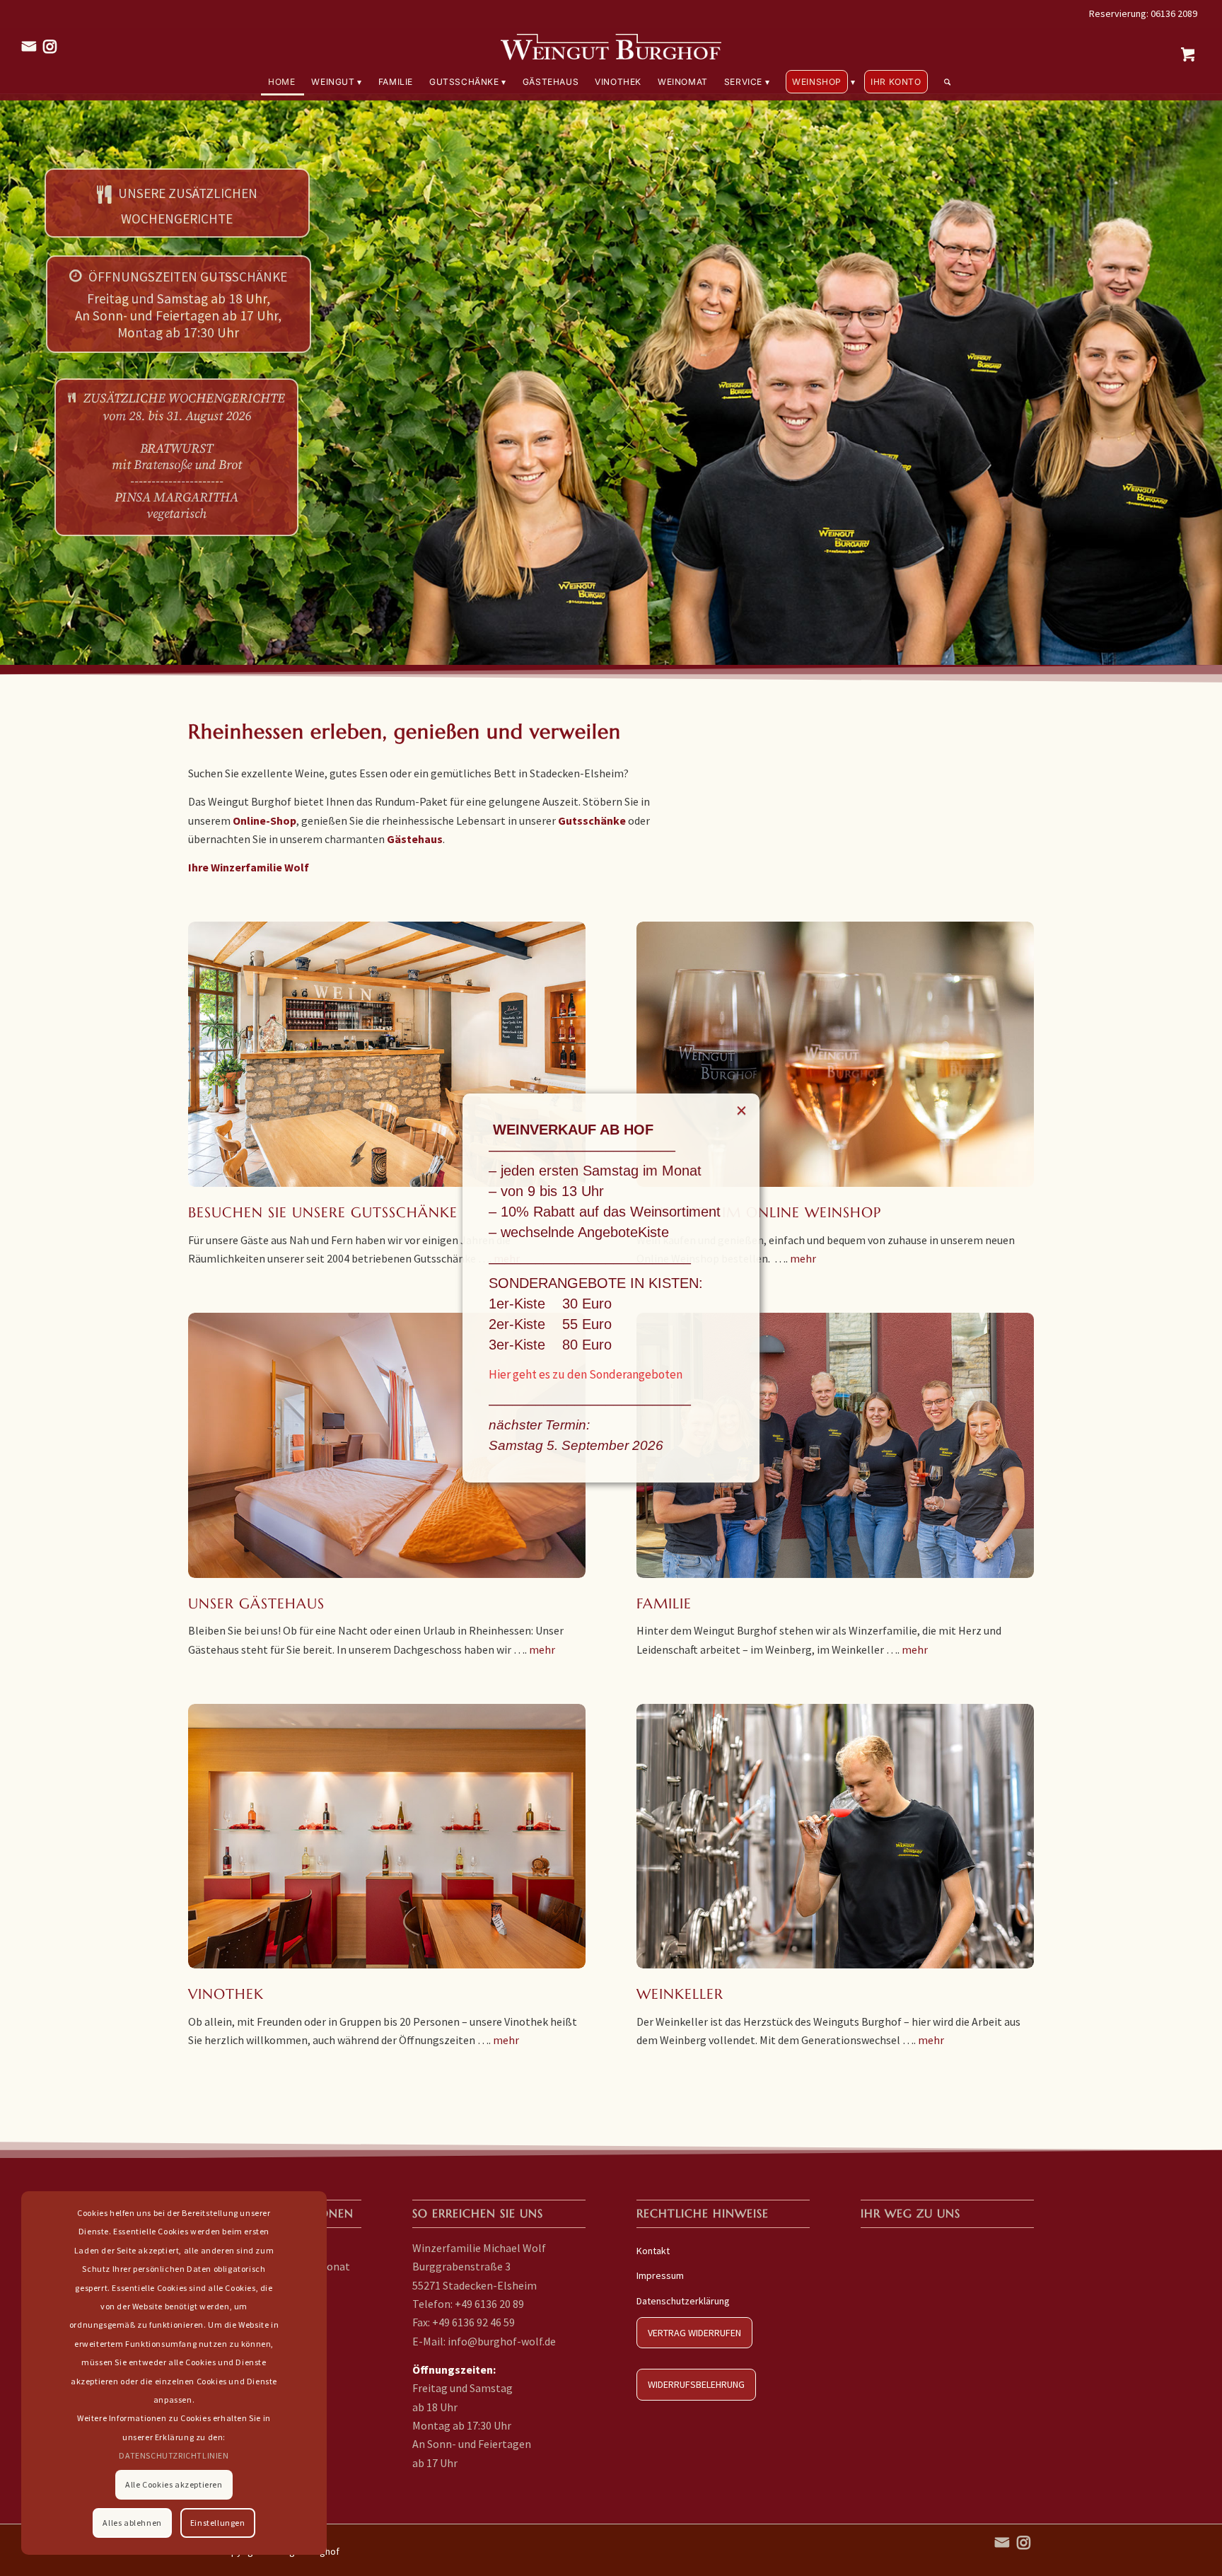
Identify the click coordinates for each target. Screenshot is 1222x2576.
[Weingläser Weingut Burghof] (835, 1054)
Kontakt (653, 2251)
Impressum (660, 2275)
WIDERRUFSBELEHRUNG (696, 2384)
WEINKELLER (680, 1994)
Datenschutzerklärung (683, 2301)
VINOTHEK (226, 1994)
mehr (803, 1258)
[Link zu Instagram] (50, 46)
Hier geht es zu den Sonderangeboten (586, 1374)
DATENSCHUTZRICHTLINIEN (174, 2455)
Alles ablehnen (132, 2523)
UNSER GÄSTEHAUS (256, 1604)
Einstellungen (218, 2523)
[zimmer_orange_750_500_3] (387, 1445)
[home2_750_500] (835, 1837)
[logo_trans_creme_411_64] (611, 46)
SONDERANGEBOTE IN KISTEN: (596, 1283)
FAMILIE (664, 1604)
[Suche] (944, 82)
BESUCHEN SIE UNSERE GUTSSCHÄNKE (323, 1213)
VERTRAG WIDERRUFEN (694, 2333)
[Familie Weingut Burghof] (835, 1445)
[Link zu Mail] (29, 46)
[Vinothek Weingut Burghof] (387, 1837)
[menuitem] (283, 82)
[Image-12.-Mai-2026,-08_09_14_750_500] (387, 1054)
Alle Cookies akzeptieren (174, 2484)
